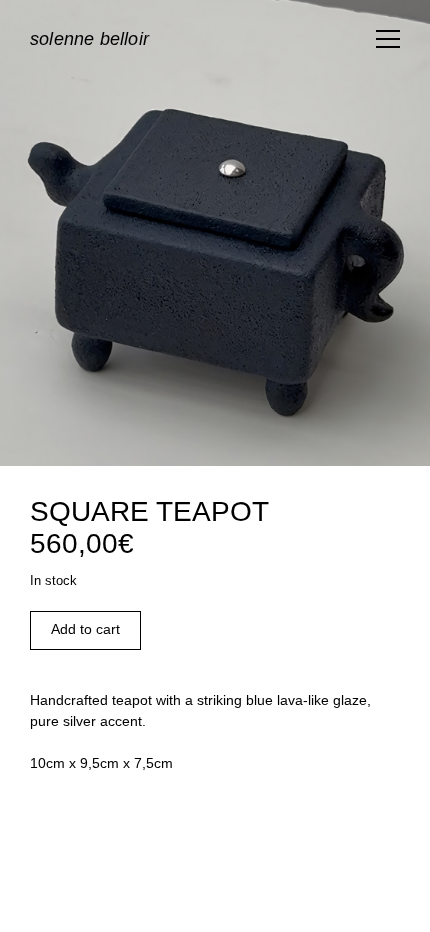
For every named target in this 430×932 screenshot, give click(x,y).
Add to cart (85, 629)
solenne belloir (89, 39)
